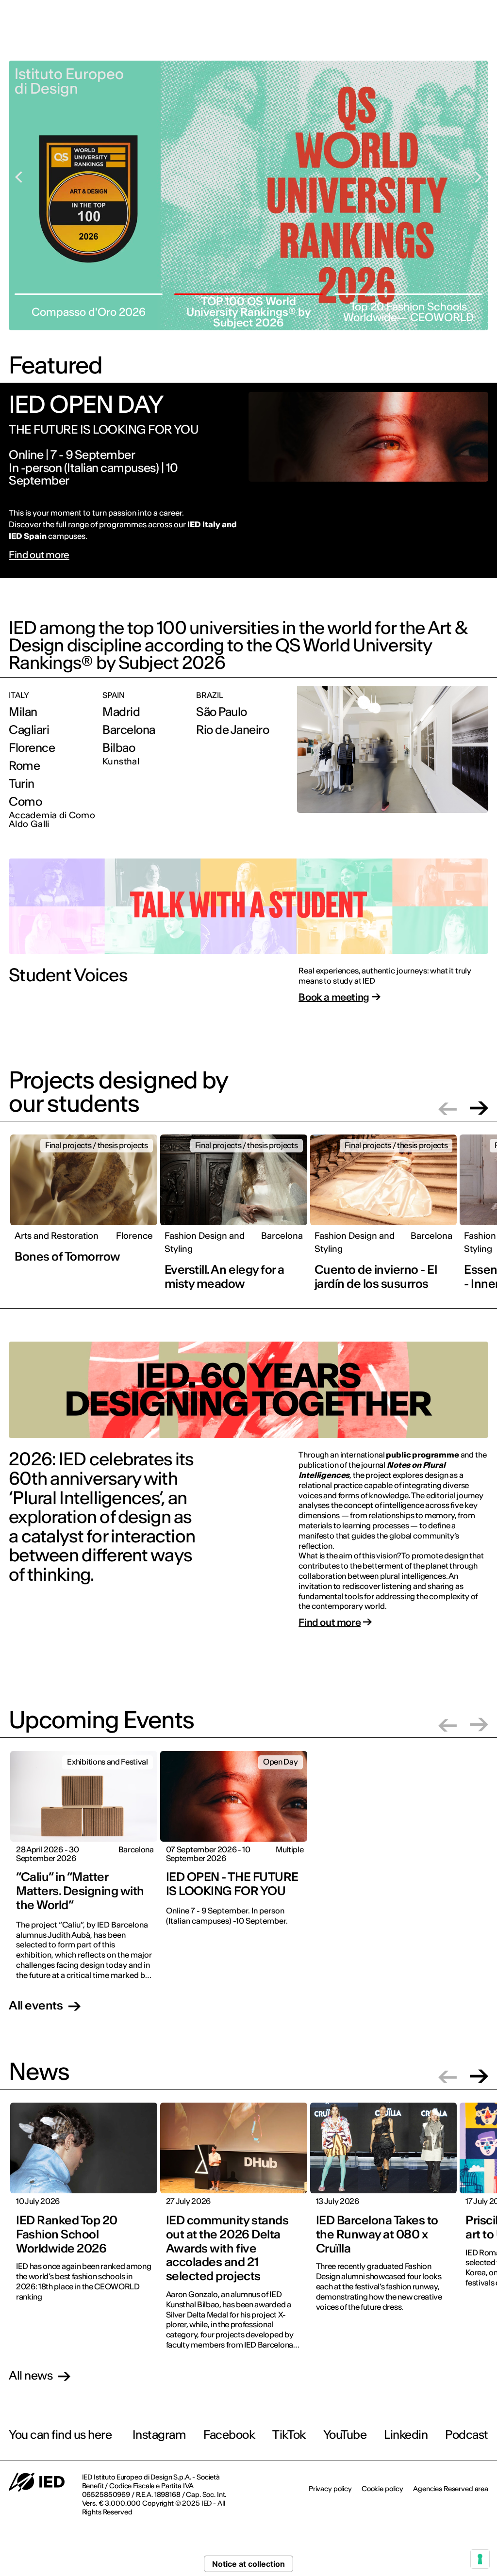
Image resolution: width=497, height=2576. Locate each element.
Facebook (229, 2435)
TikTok (289, 2435)
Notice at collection (248, 2564)
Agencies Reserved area (451, 2489)
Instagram (159, 2435)
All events (36, 2006)
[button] (447, 1108)
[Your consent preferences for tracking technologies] (480, 2559)
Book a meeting (334, 997)
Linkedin (406, 2435)
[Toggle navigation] (482, 48)
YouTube (345, 2435)
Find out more (39, 555)
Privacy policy (330, 2489)
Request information (429, 47)
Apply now (359, 47)
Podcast (467, 2435)
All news (31, 2376)
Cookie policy (382, 2489)
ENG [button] (469, 14)
